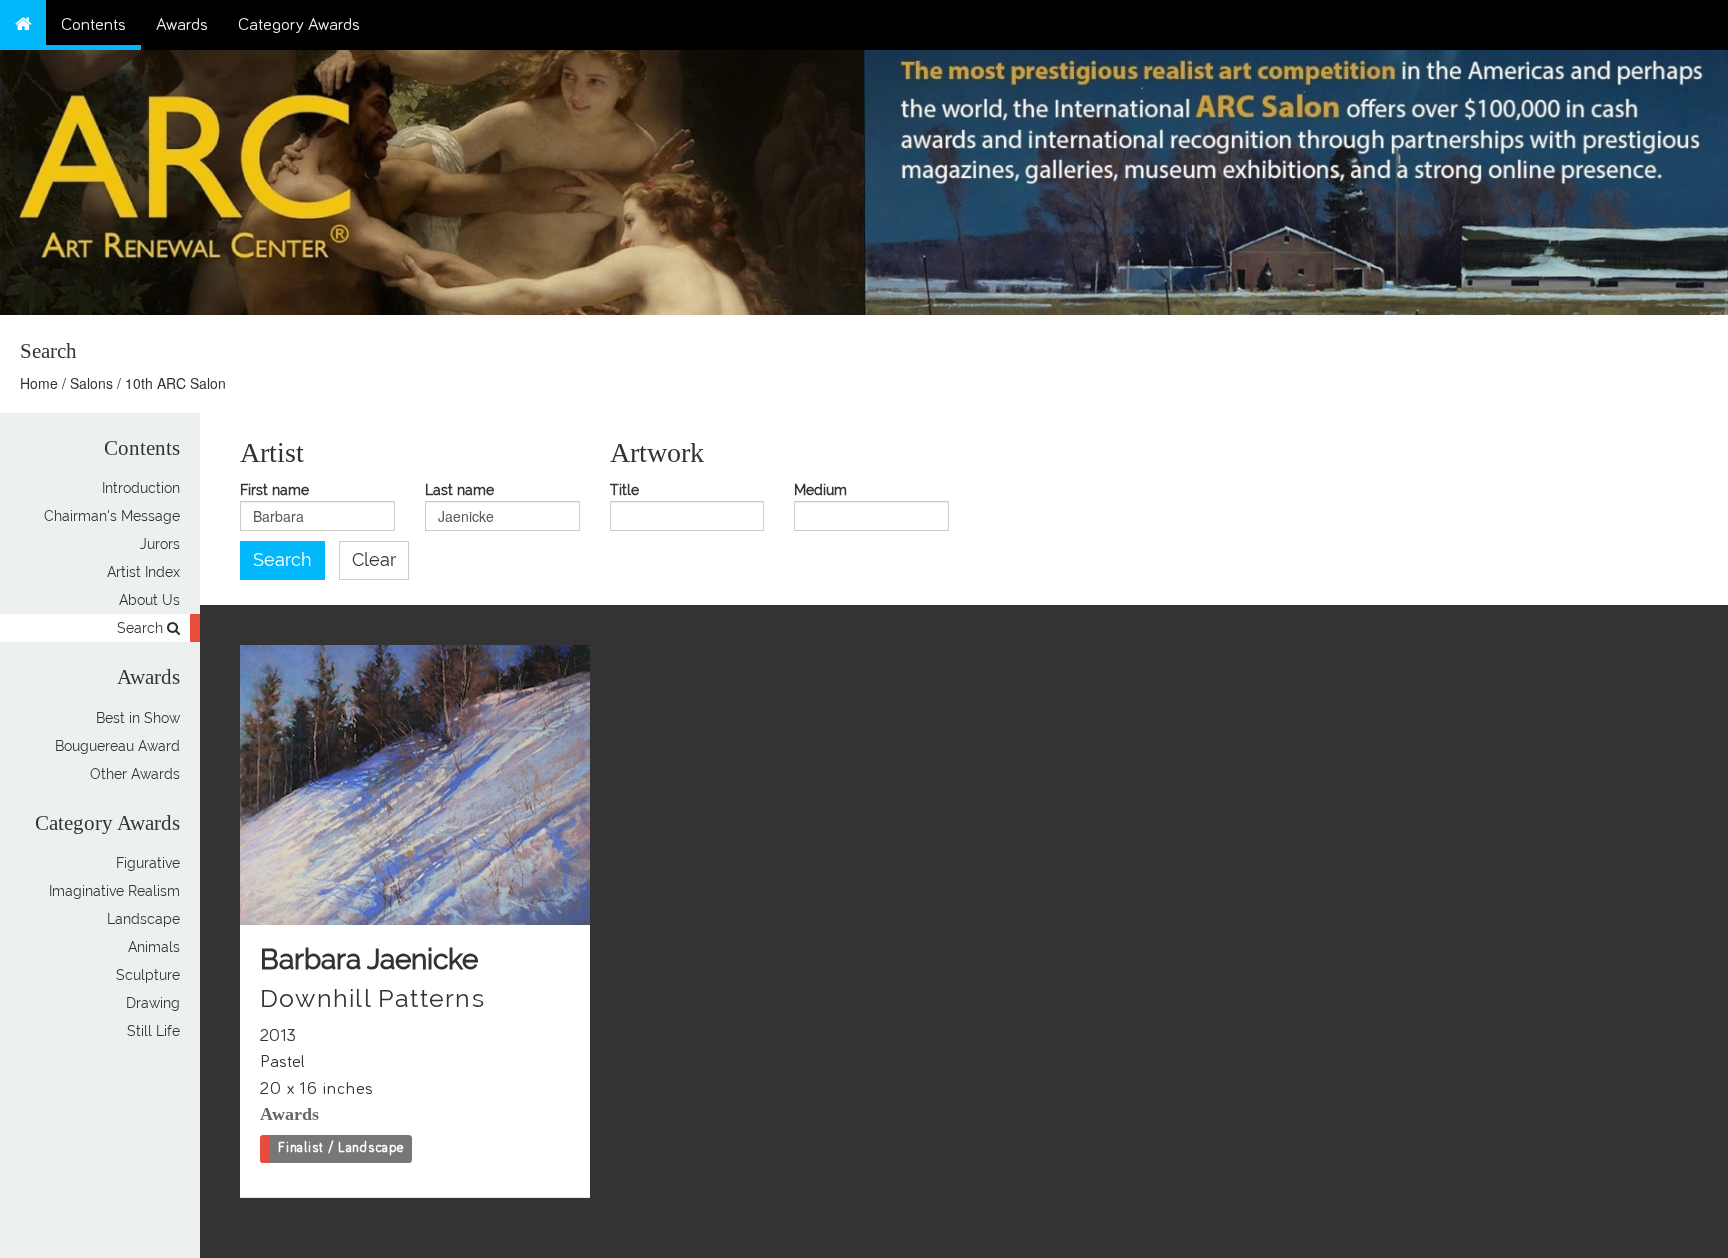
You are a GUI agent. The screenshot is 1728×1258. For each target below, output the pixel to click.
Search (142, 628)
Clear (374, 560)
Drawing (153, 1003)
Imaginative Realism (114, 891)
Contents (93, 25)
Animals (154, 947)
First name (274, 490)
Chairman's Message (112, 516)
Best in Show (138, 718)
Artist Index (143, 572)
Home (39, 383)
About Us (149, 600)
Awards (182, 25)
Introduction (141, 488)
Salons (91, 383)
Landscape (143, 919)
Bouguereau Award (117, 746)
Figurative (148, 863)
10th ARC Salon (175, 383)
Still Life (153, 1031)
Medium (820, 490)
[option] (1296, 177)
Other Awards (135, 774)
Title (624, 490)
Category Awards (299, 25)
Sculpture (148, 975)
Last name (459, 490)
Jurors (160, 544)
